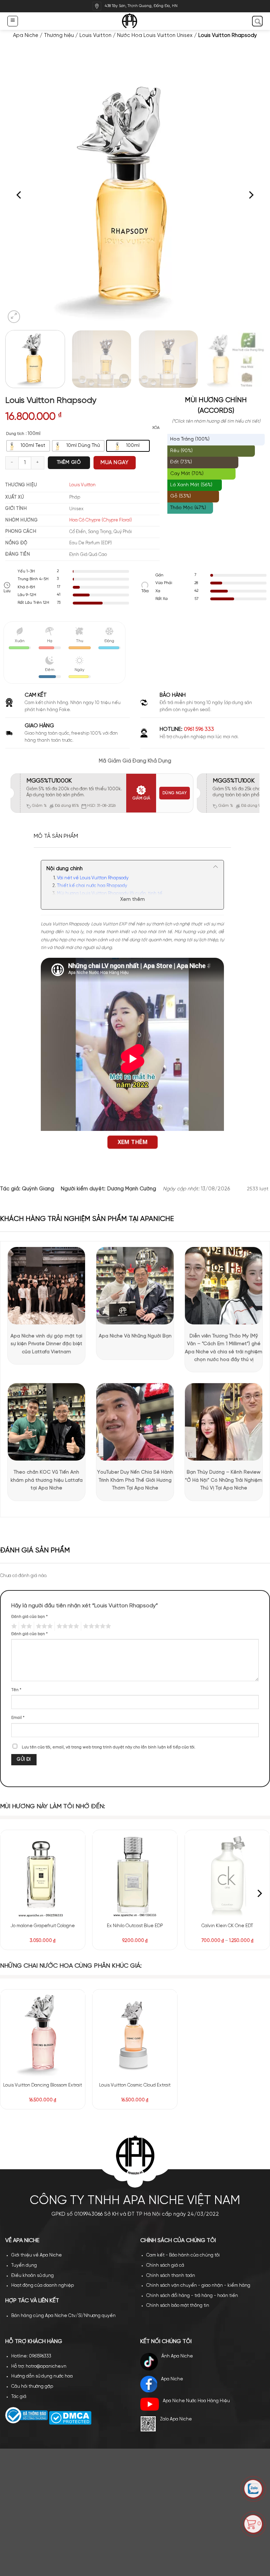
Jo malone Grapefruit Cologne (43, 1926)
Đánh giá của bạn (30, 1617)
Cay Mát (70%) (187, 474)
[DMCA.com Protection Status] (70, 2418)
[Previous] (19, 195)
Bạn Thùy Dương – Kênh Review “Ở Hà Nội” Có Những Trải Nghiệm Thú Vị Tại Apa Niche (224, 1480)
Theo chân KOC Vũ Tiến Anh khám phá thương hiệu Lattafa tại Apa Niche (47, 1480)
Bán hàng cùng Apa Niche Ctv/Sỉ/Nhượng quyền (63, 2316)
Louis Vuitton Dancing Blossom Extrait (43, 2085)
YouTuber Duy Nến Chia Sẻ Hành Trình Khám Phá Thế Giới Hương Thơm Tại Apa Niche (135, 1480)
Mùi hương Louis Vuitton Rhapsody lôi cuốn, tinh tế (110, 894)
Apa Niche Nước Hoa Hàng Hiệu (196, 2401)
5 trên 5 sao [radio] (96, 1626)
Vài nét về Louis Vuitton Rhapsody (93, 878)
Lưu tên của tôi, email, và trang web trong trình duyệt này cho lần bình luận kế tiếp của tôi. (109, 1747)
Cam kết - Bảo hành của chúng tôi (183, 2255)
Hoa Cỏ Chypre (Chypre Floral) (101, 520)
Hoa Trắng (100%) (190, 439)
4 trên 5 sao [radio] (67, 1626)
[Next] (251, 195)
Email (18, 1718)
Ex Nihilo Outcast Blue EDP (135, 1926)
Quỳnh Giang (38, 1189)
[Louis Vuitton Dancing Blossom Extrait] (43, 2035)
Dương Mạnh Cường (132, 1189)
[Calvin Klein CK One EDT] (227, 1876)
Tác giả (19, 2397)
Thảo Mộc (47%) (188, 508)
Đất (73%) (181, 462)
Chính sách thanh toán (171, 2276)
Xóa (156, 428)
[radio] (28, 446)
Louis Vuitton (95, 36)
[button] (12, 21)
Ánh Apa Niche (177, 2356)
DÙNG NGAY (175, 793)
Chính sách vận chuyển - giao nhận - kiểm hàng (198, 2286)
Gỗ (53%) (181, 496)
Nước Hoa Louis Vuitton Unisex (155, 36)
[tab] (56, 836)
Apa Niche (26, 36)
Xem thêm (133, 900)
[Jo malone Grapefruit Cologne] (43, 1876)
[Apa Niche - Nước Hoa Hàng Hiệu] (135, 21)
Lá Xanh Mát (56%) (191, 485)
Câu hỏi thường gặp (32, 2387)
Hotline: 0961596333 (31, 2356)
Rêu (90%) (181, 451)
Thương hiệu (59, 36)
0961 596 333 (199, 729)
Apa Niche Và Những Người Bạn (135, 1336)
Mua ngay (114, 463)
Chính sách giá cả (165, 2265)
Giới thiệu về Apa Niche (37, 2255)
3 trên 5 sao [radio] (43, 1626)
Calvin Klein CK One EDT (227, 1926)
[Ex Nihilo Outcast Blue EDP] (135, 1876)
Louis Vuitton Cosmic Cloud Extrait (135, 2085)
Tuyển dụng (24, 2265)
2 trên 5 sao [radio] (25, 1626)
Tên (16, 1690)
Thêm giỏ (69, 463)
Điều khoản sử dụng (33, 2276)
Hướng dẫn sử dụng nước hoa (42, 2376)
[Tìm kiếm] (257, 21)
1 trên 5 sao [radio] (13, 1626)
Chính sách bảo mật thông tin (178, 2306)
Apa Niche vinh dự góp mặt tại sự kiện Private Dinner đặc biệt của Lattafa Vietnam (46, 1344)
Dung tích (15, 434)
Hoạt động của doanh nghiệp (43, 2286)
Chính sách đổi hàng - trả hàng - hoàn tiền (192, 2296)
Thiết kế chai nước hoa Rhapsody (92, 886)
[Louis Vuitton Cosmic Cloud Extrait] (135, 2035)
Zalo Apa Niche (176, 2419)
